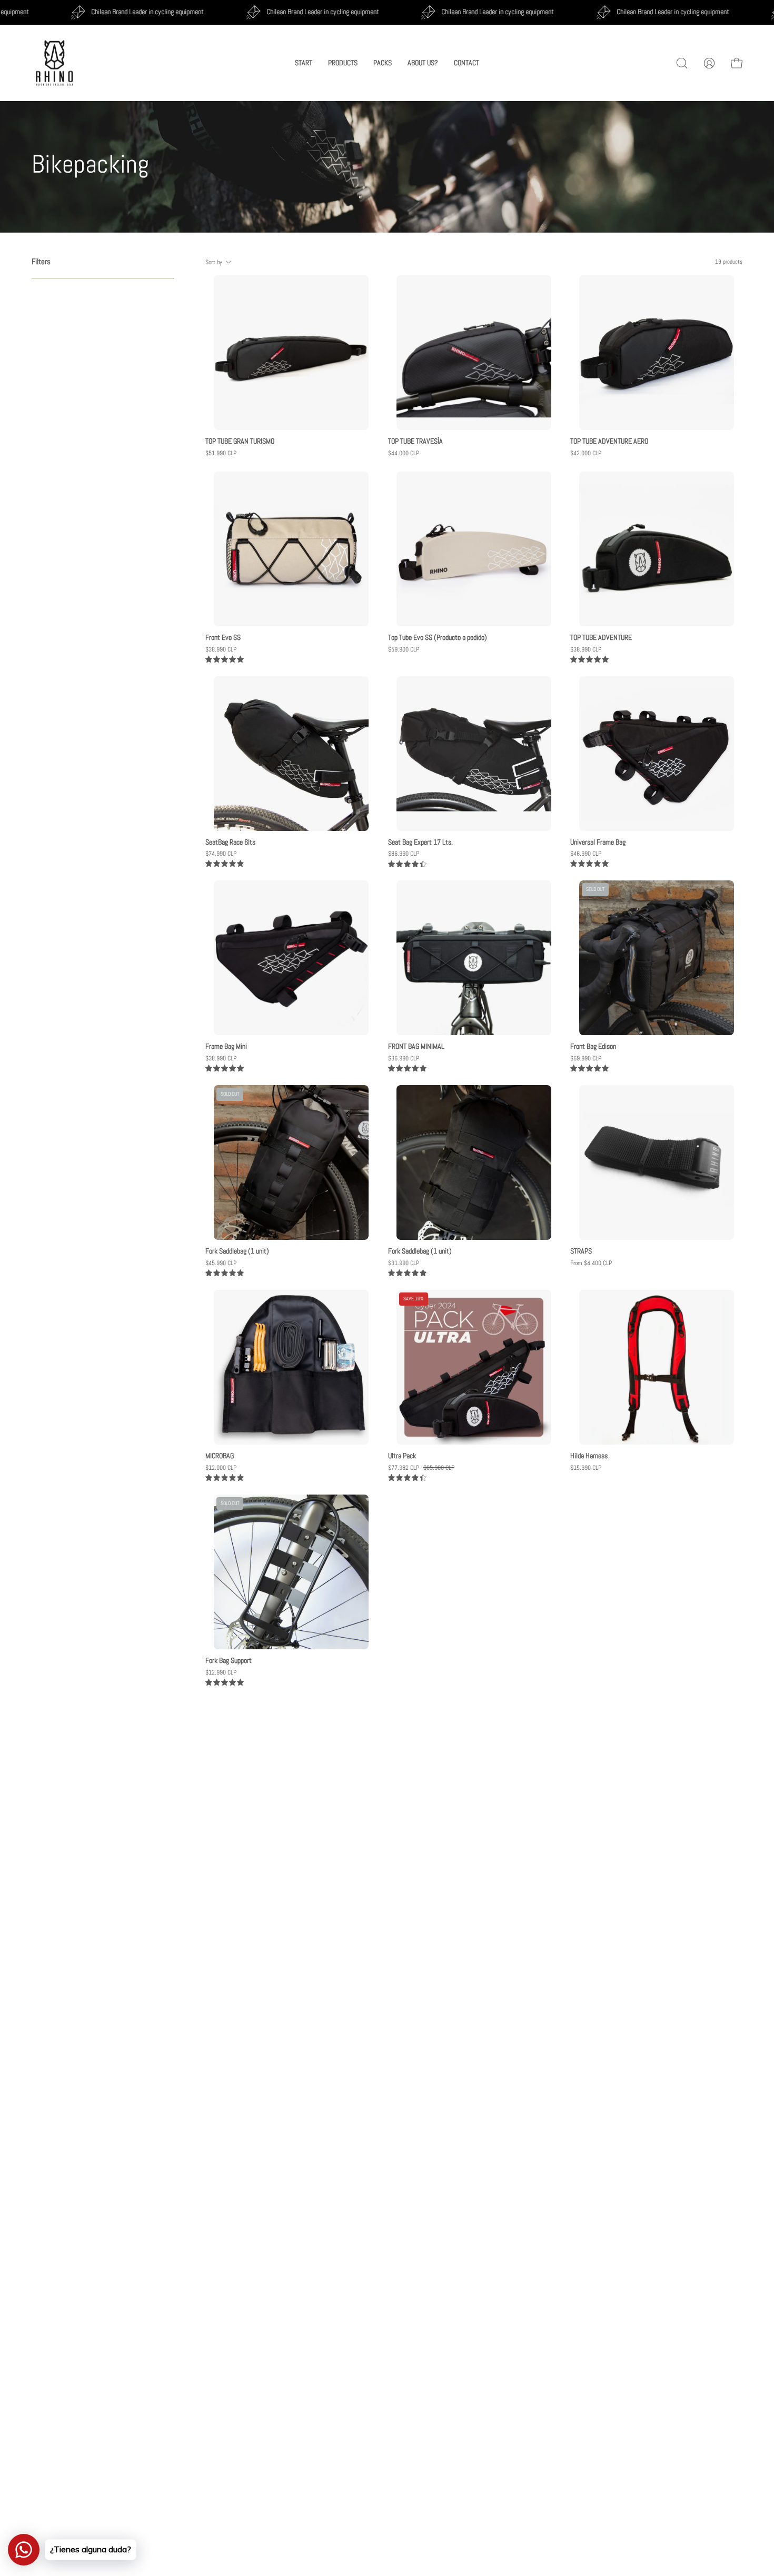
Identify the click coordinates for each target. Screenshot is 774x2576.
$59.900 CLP (404, 649)
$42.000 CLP (586, 453)
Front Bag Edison (593, 1047)
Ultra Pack (402, 1456)
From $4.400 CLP (591, 1263)
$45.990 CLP (221, 1263)
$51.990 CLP (221, 453)
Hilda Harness (589, 1456)
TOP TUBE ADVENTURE (601, 638)
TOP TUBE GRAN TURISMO (240, 442)
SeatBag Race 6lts (230, 843)
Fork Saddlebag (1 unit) (237, 1251)
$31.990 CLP (404, 1263)
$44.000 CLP (404, 453)
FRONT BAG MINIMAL (416, 1047)
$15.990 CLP (586, 1468)
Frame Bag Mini (226, 1047)
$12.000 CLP (221, 1468)
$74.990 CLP (221, 854)
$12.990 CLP (221, 1672)
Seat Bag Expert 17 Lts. (420, 843)
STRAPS (581, 1251)
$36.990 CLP (404, 1058)
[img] (225, 660)
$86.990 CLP (404, 854)
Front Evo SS (223, 638)
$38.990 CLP (221, 649)
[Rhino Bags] (55, 63)
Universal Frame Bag (598, 843)
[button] (682, 63)
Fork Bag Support (229, 1661)
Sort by (214, 262)
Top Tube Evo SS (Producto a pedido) (438, 638)
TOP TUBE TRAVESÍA (415, 442)
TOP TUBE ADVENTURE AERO (609, 442)
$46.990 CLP (586, 854)
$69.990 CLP (586, 1058)
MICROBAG (220, 1456)
